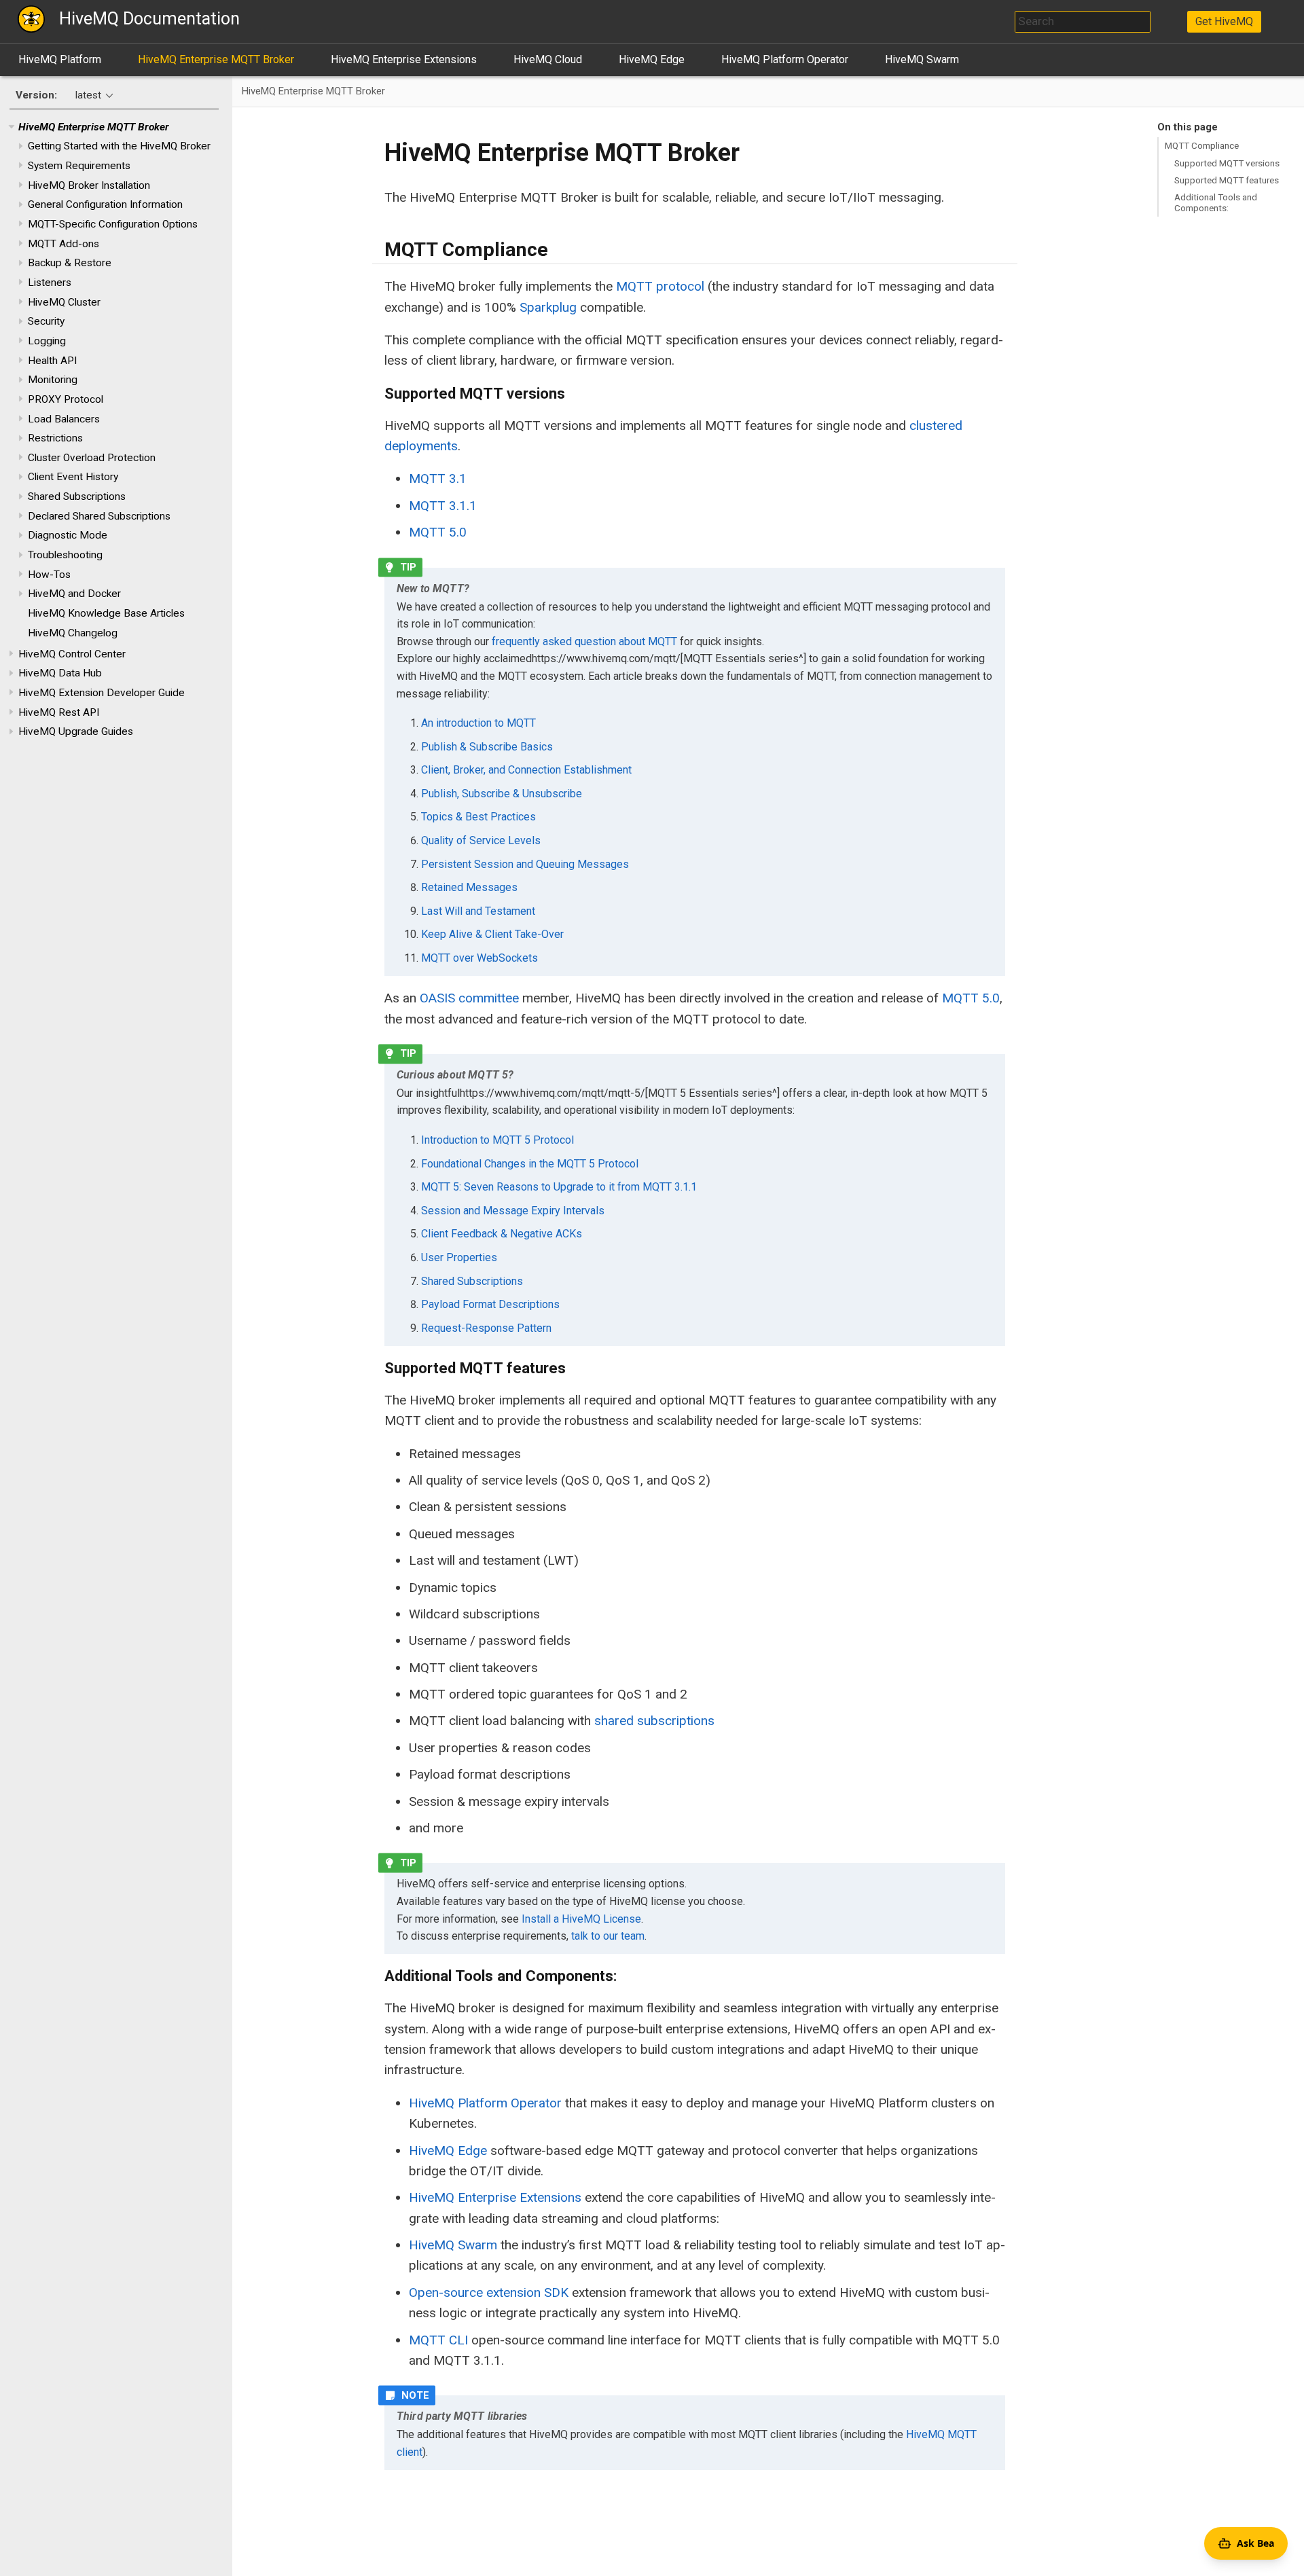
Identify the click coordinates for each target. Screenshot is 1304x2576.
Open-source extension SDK (489, 2292)
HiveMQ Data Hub (60, 673)
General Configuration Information (105, 204)
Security (46, 321)
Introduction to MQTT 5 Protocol (497, 1140)
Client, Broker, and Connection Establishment (526, 770)
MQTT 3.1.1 (443, 506)
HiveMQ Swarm (922, 59)
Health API (52, 361)
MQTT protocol (660, 286)
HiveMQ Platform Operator (785, 59)
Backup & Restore (70, 263)
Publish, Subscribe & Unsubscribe (502, 794)
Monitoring (53, 380)
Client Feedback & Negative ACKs (502, 1234)
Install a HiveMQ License (581, 1919)
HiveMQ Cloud (548, 59)
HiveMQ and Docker (74, 594)
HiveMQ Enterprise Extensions (404, 59)
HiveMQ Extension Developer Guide (102, 693)
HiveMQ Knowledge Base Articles (106, 613)
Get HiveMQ (1224, 21)
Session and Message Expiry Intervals (513, 1211)
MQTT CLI (438, 2340)
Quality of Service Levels (481, 840)
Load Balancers (64, 419)
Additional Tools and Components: (1216, 202)
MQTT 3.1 (438, 478)
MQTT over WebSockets (479, 958)
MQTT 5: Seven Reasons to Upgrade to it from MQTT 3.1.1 (559, 1187)
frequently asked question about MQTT (584, 641)
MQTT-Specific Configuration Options (113, 224)
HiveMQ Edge (652, 59)
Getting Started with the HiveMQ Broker (119, 146)
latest (88, 95)
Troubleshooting (65, 555)
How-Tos (49, 575)
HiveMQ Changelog (73, 633)
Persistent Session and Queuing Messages (525, 864)
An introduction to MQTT (478, 723)
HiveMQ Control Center (72, 654)
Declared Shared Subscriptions (99, 516)
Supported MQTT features (1227, 180)
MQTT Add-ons (64, 244)
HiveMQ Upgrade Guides (76, 731)
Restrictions (55, 438)
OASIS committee (469, 998)
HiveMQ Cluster (64, 302)
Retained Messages (469, 887)
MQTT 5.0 (438, 532)
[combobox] (1083, 22)
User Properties (459, 1257)
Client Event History (73, 477)
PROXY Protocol (66, 399)
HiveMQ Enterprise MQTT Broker (216, 59)
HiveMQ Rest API (59, 712)
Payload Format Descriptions (490, 1304)
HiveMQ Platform (60, 59)
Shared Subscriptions (77, 496)
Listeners (50, 283)
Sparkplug (548, 307)
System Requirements (79, 166)
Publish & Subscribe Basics (487, 747)
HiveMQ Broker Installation (89, 185)
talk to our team (608, 1936)
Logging (47, 341)
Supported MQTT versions (1227, 163)
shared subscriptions (654, 1721)
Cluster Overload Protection (92, 458)
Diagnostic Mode (68, 535)
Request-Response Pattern (486, 1328)
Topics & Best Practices (478, 817)
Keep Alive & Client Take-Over (492, 934)
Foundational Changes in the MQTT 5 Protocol (530, 1164)
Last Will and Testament (478, 911)
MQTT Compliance (1202, 145)
